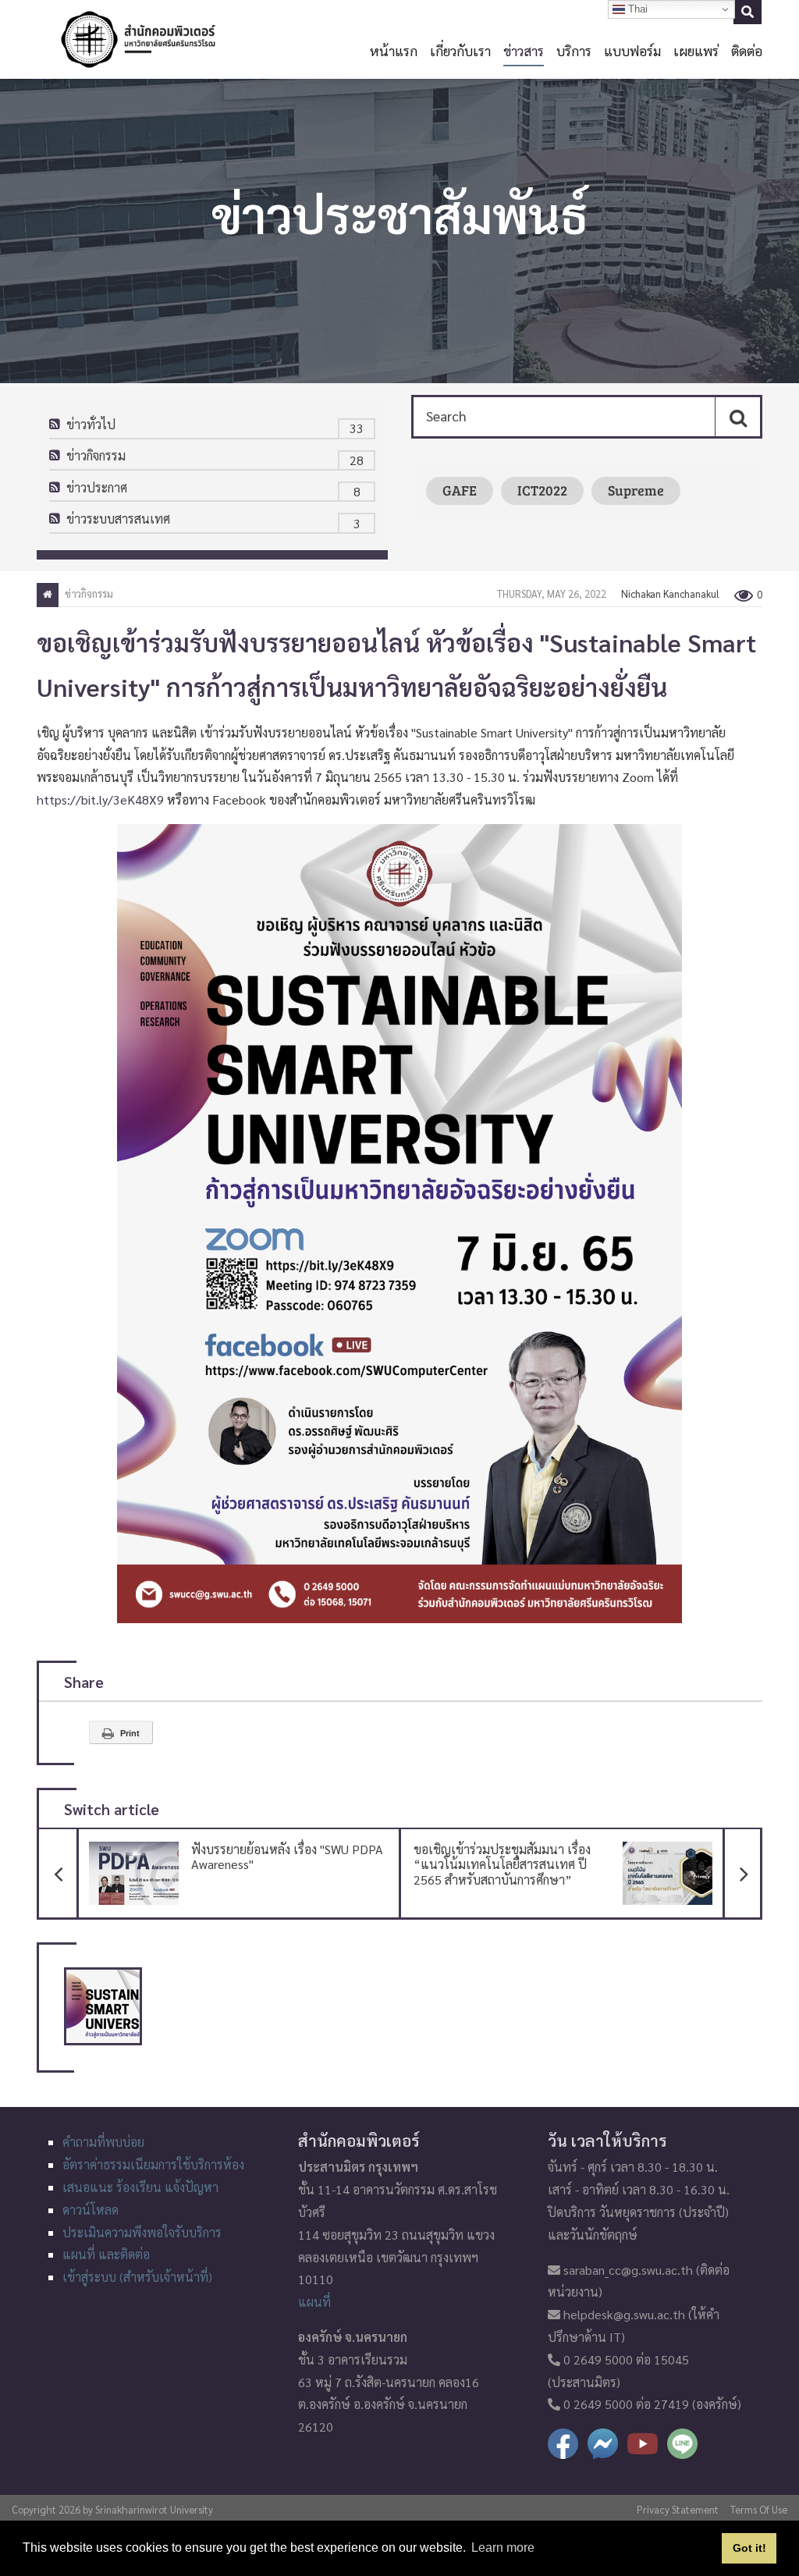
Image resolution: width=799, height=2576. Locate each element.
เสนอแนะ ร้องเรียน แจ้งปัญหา (140, 2187)
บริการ (574, 50)
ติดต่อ (747, 50)
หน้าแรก (394, 50)
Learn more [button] (503, 2548)
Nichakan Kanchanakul (670, 593)
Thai (636, 9)
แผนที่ (314, 2302)
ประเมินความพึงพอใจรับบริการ (142, 2232)
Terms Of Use (759, 2509)
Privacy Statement (678, 2509)
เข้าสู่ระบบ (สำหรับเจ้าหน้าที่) (137, 2277)
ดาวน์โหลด (91, 2210)
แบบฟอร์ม (632, 50)
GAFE (460, 490)
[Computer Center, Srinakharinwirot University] (138, 39)
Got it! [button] (749, 2548)
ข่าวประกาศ (97, 487)
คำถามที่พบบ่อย (103, 2142)
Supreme (636, 490)
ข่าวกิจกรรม (96, 455)
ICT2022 (542, 490)
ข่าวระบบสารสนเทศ (118, 519)
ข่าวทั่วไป (91, 424)
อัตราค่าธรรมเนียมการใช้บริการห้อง (153, 2164)
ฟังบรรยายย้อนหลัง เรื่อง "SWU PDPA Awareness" (230, 1851)
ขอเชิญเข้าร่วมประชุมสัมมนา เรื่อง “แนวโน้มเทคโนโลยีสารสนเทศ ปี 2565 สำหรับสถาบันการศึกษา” (588, 1858)
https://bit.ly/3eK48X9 (100, 799)
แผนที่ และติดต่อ (106, 2254)
